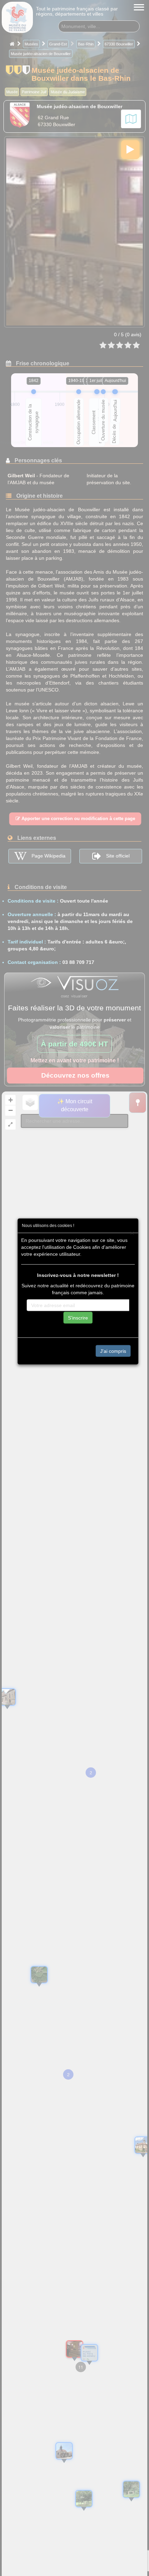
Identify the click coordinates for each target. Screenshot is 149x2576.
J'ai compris (113, 1351)
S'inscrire (78, 1317)
